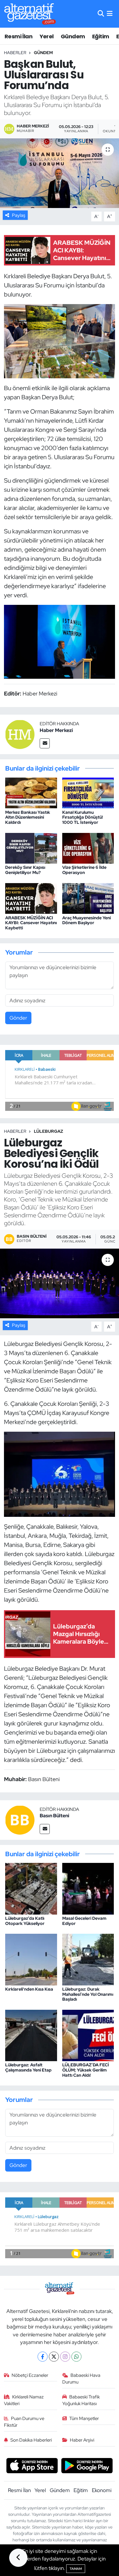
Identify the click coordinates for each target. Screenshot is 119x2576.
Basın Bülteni (54, 1816)
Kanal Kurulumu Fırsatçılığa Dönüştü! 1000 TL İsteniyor (83, 817)
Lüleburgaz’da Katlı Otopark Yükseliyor (25, 1921)
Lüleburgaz (49, 1131)
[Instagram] (65, 2357)
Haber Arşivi (82, 2440)
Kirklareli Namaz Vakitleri (24, 2400)
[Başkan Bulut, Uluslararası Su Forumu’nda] (60, 173)
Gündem (73, 36)
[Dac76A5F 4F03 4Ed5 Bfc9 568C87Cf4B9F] (60, 341)
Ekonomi (102, 2490)
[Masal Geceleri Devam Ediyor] (88, 1888)
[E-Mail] (45, 743)
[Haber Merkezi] (20, 734)
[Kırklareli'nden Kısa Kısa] (31, 1959)
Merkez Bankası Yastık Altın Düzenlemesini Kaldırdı (28, 817)
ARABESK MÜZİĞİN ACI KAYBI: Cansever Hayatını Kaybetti (31, 923)
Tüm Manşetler (84, 2418)
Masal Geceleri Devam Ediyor (84, 1921)
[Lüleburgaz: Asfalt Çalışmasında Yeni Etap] (31, 2035)
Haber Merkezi (56, 730)
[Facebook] (43, 2357)
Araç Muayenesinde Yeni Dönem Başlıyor (87, 920)
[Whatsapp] (76, 2357)
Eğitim (101, 36)
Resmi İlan (18, 36)
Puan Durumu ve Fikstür (24, 2422)
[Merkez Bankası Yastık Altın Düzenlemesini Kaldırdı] (31, 792)
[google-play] (87, 2466)
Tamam (76, 2569)
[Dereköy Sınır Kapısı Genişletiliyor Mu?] (31, 848)
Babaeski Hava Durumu (81, 2379)
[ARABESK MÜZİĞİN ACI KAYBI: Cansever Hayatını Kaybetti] (31, 898)
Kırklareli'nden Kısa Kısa (29, 1989)
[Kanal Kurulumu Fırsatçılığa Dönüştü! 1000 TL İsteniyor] (88, 792)
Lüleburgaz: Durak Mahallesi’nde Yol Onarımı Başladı (88, 1994)
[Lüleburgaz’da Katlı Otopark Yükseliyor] (31, 1888)
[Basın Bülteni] (20, 1819)
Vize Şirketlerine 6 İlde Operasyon (84, 870)
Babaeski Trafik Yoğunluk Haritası (81, 2400)
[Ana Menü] (110, 14)
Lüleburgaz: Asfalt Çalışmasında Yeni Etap (28, 2067)
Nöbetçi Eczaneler (30, 2375)
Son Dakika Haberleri (31, 2440)
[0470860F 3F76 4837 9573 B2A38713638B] (60, 641)
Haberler (15, 53)
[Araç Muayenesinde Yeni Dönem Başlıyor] (88, 898)
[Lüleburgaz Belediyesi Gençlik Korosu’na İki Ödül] (60, 1283)
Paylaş (19, 215)
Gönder (18, 1018)
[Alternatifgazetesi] (30, 14)
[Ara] (101, 14)
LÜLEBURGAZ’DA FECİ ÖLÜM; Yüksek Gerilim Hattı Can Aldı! (86, 2070)
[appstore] (32, 2466)
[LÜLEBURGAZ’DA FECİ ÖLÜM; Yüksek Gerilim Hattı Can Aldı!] (88, 2035)
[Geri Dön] (18, 2558)
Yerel (47, 36)
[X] (54, 2357)
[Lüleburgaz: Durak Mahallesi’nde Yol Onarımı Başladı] (88, 1959)
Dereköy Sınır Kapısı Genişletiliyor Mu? (25, 870)
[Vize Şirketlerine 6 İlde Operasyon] (88, 848)
